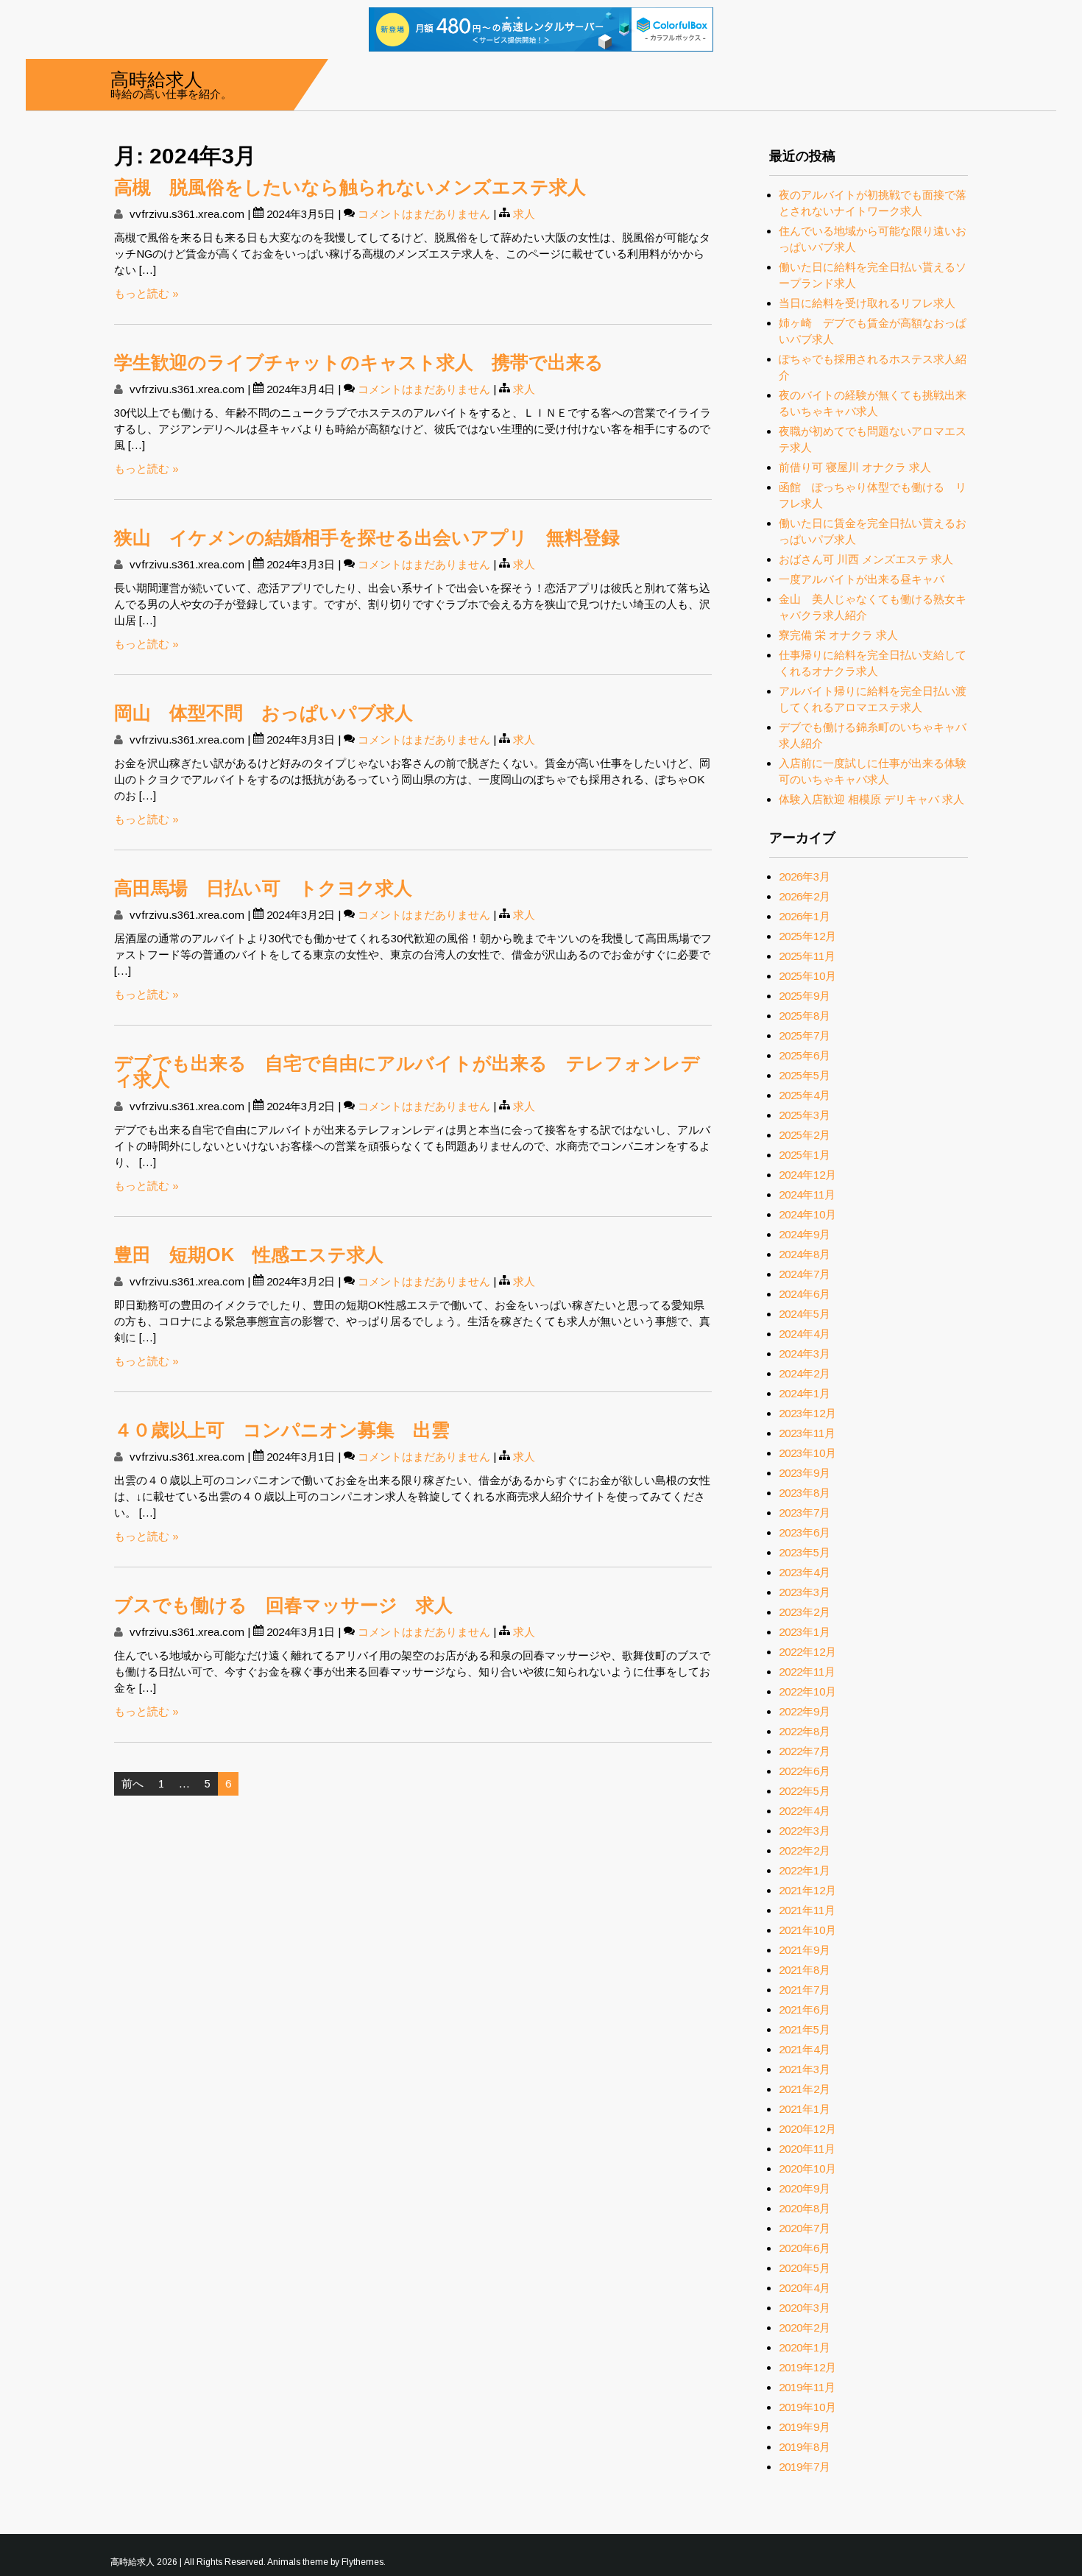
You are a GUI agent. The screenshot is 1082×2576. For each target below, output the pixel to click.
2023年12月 (807, 1413)
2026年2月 (805, 896)
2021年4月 (805, 2049)
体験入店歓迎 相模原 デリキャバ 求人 (871, 799)
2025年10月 (807, 976)
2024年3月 (805, 1354)
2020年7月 (805, 2228)
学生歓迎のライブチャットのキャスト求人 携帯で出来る (359, 362)
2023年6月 (805, 1532)
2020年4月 (805, 2288)
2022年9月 (805, 1711)
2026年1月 (805, 916)
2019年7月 (805, 2467)
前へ (132, 1783)
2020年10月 (807, 2169)
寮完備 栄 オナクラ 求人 (838, 635)
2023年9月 (805, 1473)
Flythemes (363, 2562)
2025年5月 (805, 1075)
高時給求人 (156, 78)
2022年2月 (805, 1850)
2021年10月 (807, 1930)
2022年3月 (805, 1831)
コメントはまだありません (424, 214)
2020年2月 (805, 2328)
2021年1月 (805, 2109)
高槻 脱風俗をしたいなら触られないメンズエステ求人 (350, 187)
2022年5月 (805, 1791)
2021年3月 (805, 2069)
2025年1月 (805, 1155)
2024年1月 (805, 1393)
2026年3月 (805, 876)
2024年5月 (805, 1314)
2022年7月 (805, 1751)
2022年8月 (805, 1731)
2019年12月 (807, 2367)
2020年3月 (805, 2308)
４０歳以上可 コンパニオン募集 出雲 (282, 1430)
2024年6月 (805, 1294)
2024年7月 (805, 1274)
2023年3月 (805, 1592)
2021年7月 (805, 1990)
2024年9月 (805, 1234)
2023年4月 (805, 1572)
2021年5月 (805, 2029)
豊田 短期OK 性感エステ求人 (249, 1255)
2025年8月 (805, 1016)
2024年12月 (807, 1175)
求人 (524, 214)
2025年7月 (805, 1035)
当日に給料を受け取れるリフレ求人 (867, 303)
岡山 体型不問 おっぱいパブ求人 (264, 713)
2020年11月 (807, 2149)
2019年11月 (807, 2387)
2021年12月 (807, 1890)
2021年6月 (805, 2009)
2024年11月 (807, 1195)
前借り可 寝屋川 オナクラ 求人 (855, 467)
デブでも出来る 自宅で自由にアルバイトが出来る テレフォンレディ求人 (407, 1071)
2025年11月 (807, 956)
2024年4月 (805, 1334)
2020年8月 (805, 2208)
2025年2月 (805, 1135)
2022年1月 (805, 1870)
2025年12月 (807, 936)
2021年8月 (805, 1970)
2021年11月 (807, 1910)
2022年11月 (807, 1672)
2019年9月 (805, 2427)
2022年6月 (805, 1771)
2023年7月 (805, 1513)
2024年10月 (807, 1214)
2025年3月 (805, 1115)
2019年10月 (807, 2407)
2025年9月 (805, 996)
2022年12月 (807, 1652)
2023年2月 (805, 1612)
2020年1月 (805, 2347)
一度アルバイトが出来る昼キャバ (862, 579)
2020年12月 (807, 2129)
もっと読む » (146, 293)
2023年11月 (807, 1433)
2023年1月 (805, 1632)
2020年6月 (805, 2248)
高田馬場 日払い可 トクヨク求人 (263, 888)
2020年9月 (805, 2188)
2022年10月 (807, 1691)
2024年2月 (805, 1373)
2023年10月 (807, 1453)
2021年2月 (805, 2089)
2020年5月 (805, 2268)
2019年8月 (805, 2447)
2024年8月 (805, 1254)
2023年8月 (805, 1493)
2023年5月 (805, 1552)
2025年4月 (805, 1095)
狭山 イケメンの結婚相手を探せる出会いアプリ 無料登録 (367, 537)
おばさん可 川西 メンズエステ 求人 (866, 559)
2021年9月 (805, 1950)
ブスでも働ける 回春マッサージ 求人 (283, 1605)
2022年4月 (805, 1811)
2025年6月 (805, 1055)
